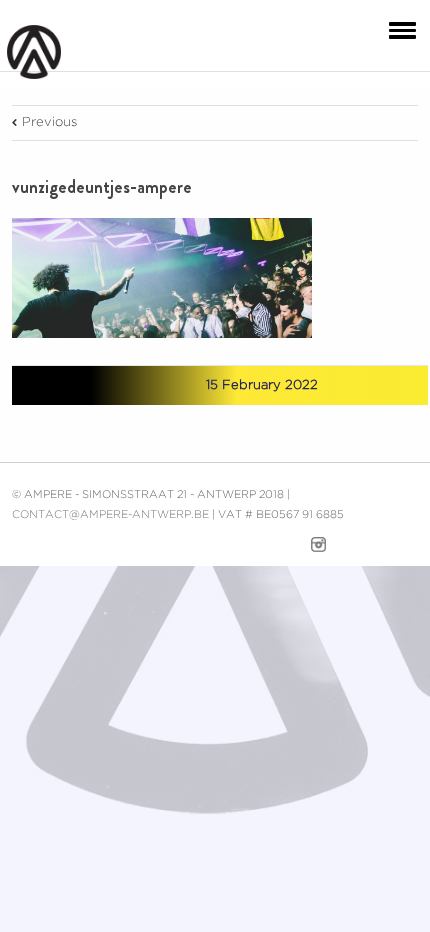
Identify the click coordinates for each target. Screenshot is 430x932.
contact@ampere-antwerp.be (110, 515)
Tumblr (129, 385)
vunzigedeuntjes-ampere (102, 187)
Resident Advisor (403, 549)
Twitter (91, 385)
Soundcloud (358, 542)
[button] (398, 29)
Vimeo (282, 545)
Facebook (56, 386)
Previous (49, 122)
